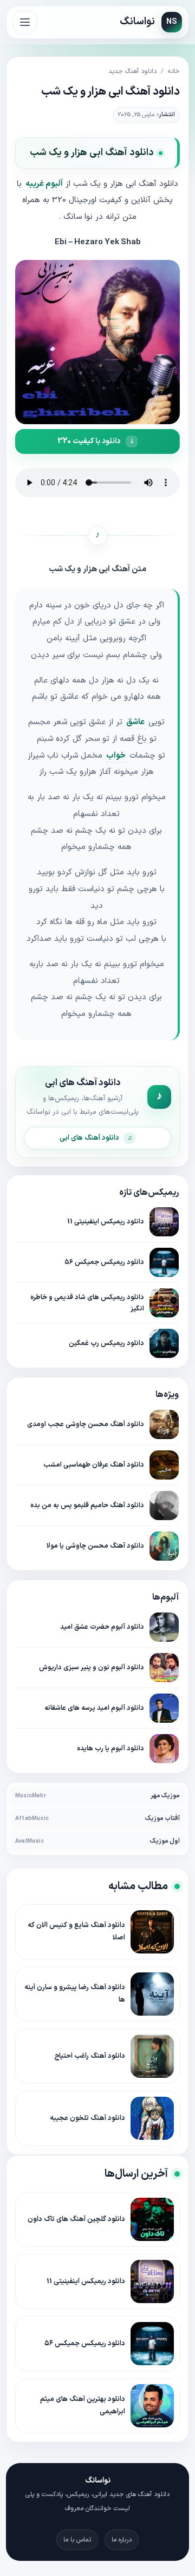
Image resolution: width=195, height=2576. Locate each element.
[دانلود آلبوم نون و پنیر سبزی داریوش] (164, 1668)
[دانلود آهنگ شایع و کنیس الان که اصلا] (152, 1932)
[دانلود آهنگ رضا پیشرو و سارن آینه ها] (152, 1994)
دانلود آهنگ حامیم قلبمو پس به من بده (87, 1505)
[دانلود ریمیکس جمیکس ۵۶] (164, 1262)
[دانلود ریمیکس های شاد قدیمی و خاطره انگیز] (164, 1303)
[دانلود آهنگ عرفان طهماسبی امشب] (164, 1465)
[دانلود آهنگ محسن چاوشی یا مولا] (164, 1546)
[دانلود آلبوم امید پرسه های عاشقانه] (164, 1708)
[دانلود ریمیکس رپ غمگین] (164, 1343)
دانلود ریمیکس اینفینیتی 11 (106, 1222)
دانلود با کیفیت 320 (89, 441)
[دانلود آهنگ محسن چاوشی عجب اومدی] (164, 1424)
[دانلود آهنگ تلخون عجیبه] (152, 2118)
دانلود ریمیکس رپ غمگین (106, 1343)
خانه (174, 71)
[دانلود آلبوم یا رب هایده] (164, 1749)
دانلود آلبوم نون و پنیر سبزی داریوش (92, 1667)
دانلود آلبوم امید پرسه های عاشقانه (94, 1708)
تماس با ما (77, 2540)
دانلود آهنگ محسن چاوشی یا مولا (95, 1546)
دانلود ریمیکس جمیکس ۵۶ (104, 1262)
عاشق (135, 722)
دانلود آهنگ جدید (132, 71)
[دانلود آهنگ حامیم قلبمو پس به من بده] (164, 1506)
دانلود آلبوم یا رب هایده (110, 1748)
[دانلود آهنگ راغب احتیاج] (152, 2056)
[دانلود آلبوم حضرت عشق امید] (164, 1627)
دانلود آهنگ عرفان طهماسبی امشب (94, 1465)
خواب (116, 756)
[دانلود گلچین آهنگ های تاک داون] (152, 2219)
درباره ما (122, 2540)
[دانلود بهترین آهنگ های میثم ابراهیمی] (152, 2406)
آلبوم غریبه (45, 184)
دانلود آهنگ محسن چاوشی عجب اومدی (86, 1424)
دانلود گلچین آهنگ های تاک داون (76, 2219)
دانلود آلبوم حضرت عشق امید (102, 1627)
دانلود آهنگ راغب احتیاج (90, 2056)
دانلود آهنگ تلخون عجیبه (87, 2118)
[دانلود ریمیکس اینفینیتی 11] (164, 1222)
